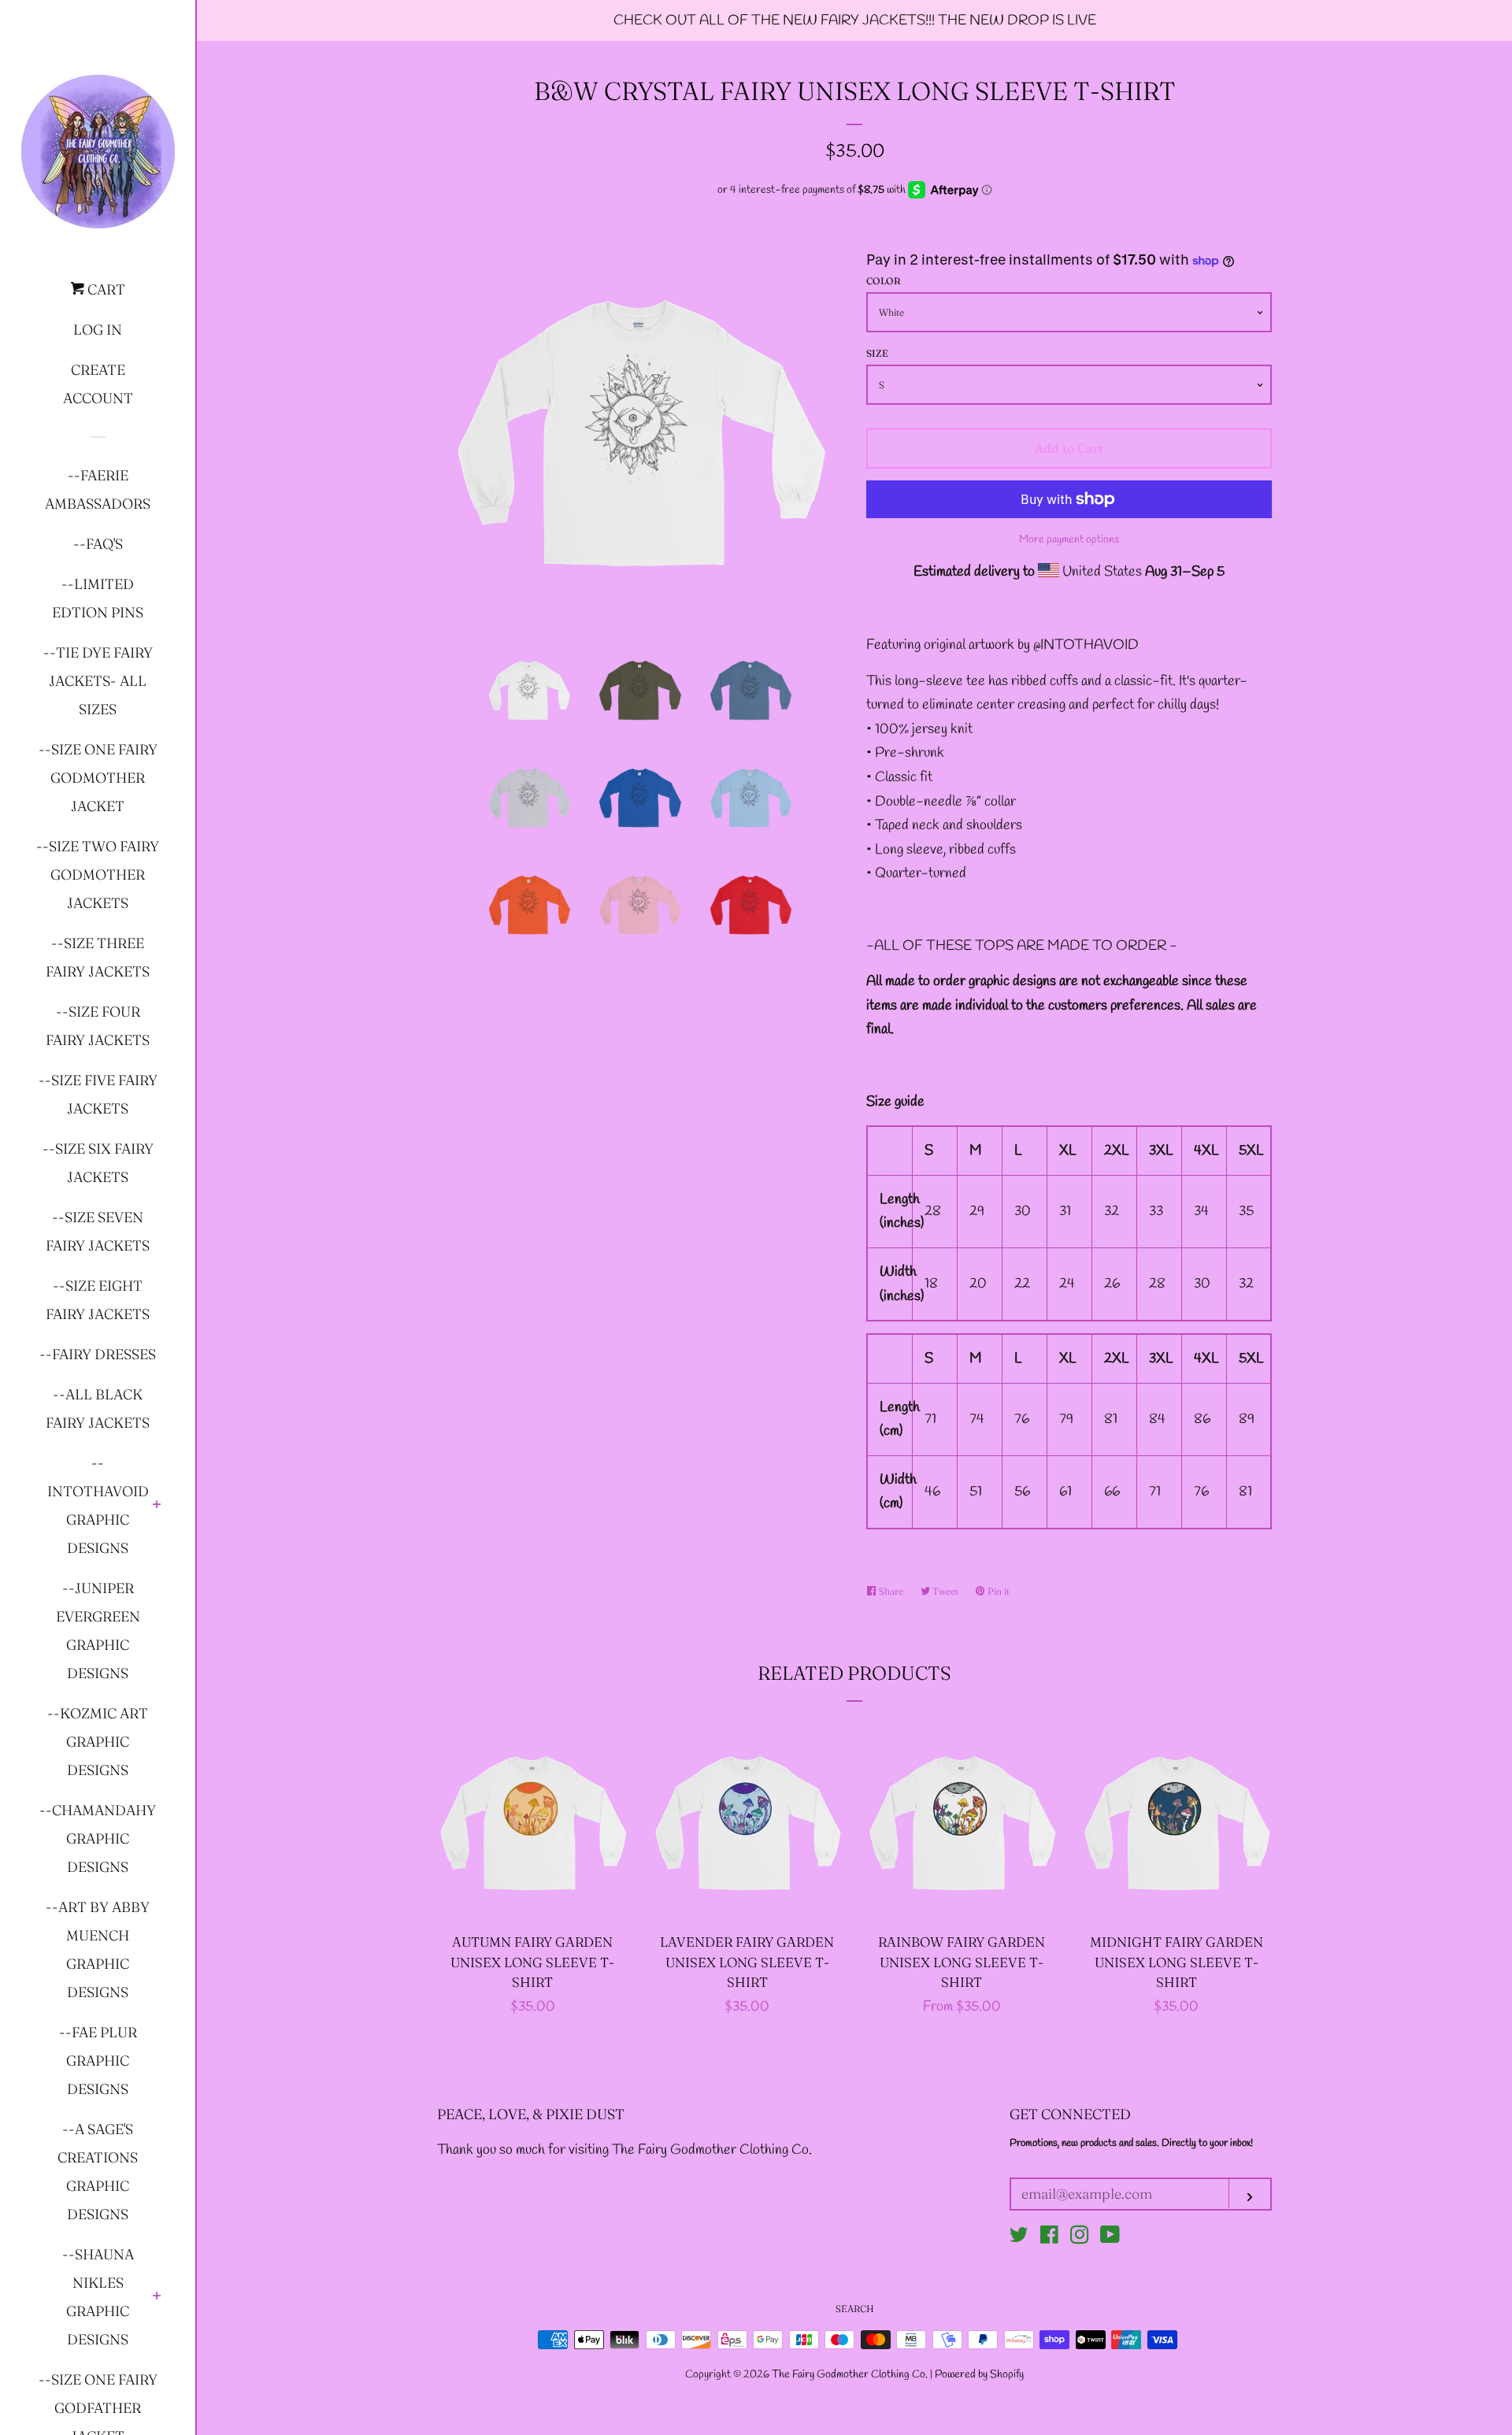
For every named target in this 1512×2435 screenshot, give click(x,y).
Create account (98, 384)
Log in (98, 330)
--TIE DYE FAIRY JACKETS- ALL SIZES (98, 681)
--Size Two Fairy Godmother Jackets (98, 875)
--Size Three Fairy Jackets (98, 957)
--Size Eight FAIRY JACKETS (98, 1300)
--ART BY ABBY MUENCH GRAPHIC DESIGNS (98, 1949)
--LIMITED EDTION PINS (98, 598)
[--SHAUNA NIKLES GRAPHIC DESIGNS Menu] (157, 2297)
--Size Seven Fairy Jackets (98, 1231)
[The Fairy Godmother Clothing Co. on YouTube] (1110, 2238)
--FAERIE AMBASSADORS (98, 489)
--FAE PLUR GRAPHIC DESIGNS (98, 2061)
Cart (105, 289)
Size (877, 353)
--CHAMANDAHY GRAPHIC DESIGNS (98, 1838)
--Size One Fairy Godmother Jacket (98, 778)
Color (884, 281)
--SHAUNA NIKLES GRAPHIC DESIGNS (98, 2297)
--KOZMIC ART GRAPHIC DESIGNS (98, 1742)
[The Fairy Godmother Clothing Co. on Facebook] (1049, 2238)
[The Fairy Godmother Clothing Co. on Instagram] (1080, 2238)
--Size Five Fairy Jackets (98, 1094)
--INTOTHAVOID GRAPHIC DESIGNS (98, 1505)
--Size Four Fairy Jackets (98, 1026)
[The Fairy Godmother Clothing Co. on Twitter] (1019, 2238)
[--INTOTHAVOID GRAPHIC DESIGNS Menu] (157, 1506)
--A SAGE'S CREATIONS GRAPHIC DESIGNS (98, 2172)
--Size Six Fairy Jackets (98, 1163)
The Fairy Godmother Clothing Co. (851, 2375)
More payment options (1069, 540)
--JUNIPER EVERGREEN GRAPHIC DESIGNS (98, 1631)
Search (855, 2309)
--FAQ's (98, 544)
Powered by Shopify (979, 2375)
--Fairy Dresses (98, 1354)
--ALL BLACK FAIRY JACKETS (98, 1408)
